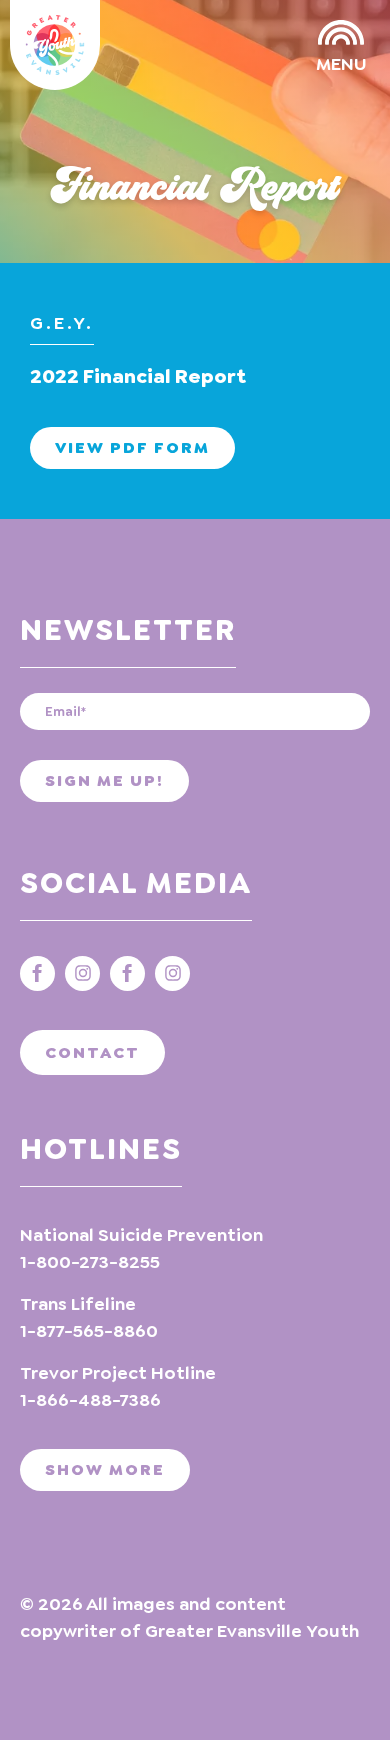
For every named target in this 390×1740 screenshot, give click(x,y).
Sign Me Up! (104, 780)
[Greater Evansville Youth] (55, 45)
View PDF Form (132, 447)
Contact (92, 1052)
